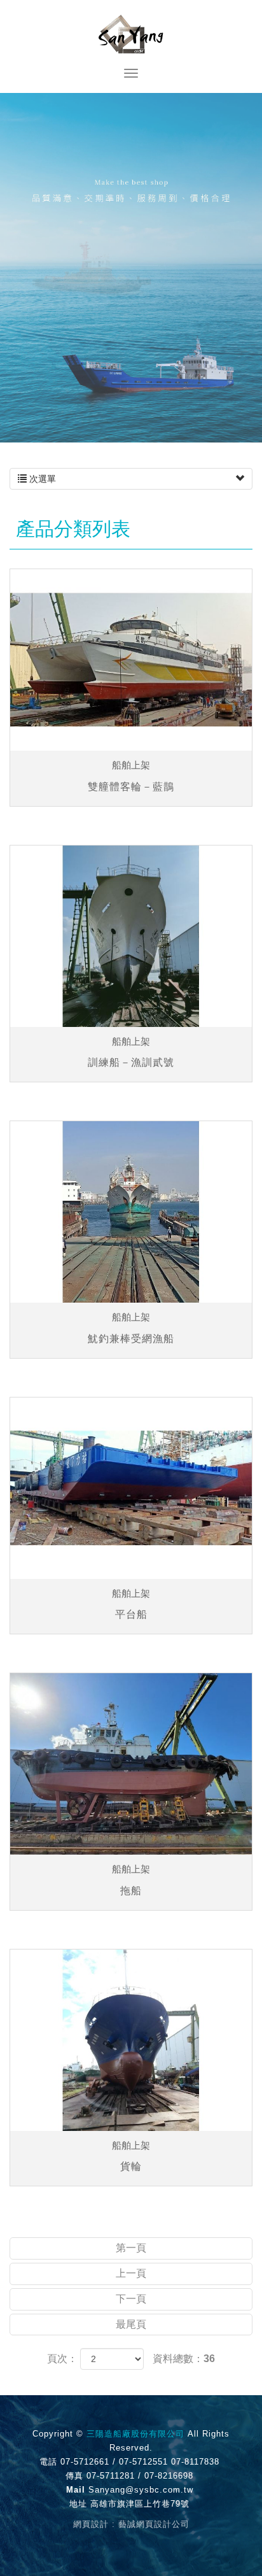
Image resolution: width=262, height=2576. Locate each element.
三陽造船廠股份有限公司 (131, 34)
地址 (78, 2504)
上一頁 (131, 2273)
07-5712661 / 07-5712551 (114, 2462)
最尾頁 (131, 2324)
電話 (48, 2462)
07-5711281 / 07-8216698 (140, 2476)
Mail (76, 2490)
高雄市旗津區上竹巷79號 (140, 2504)
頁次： (62, 2359)
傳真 (74, 2476)
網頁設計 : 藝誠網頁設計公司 (131, 2524)
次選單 (41, 479)
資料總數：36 (184, 2359)
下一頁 (131, 2299)
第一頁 (131, 2248)
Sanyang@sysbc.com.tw (141, 2490)
